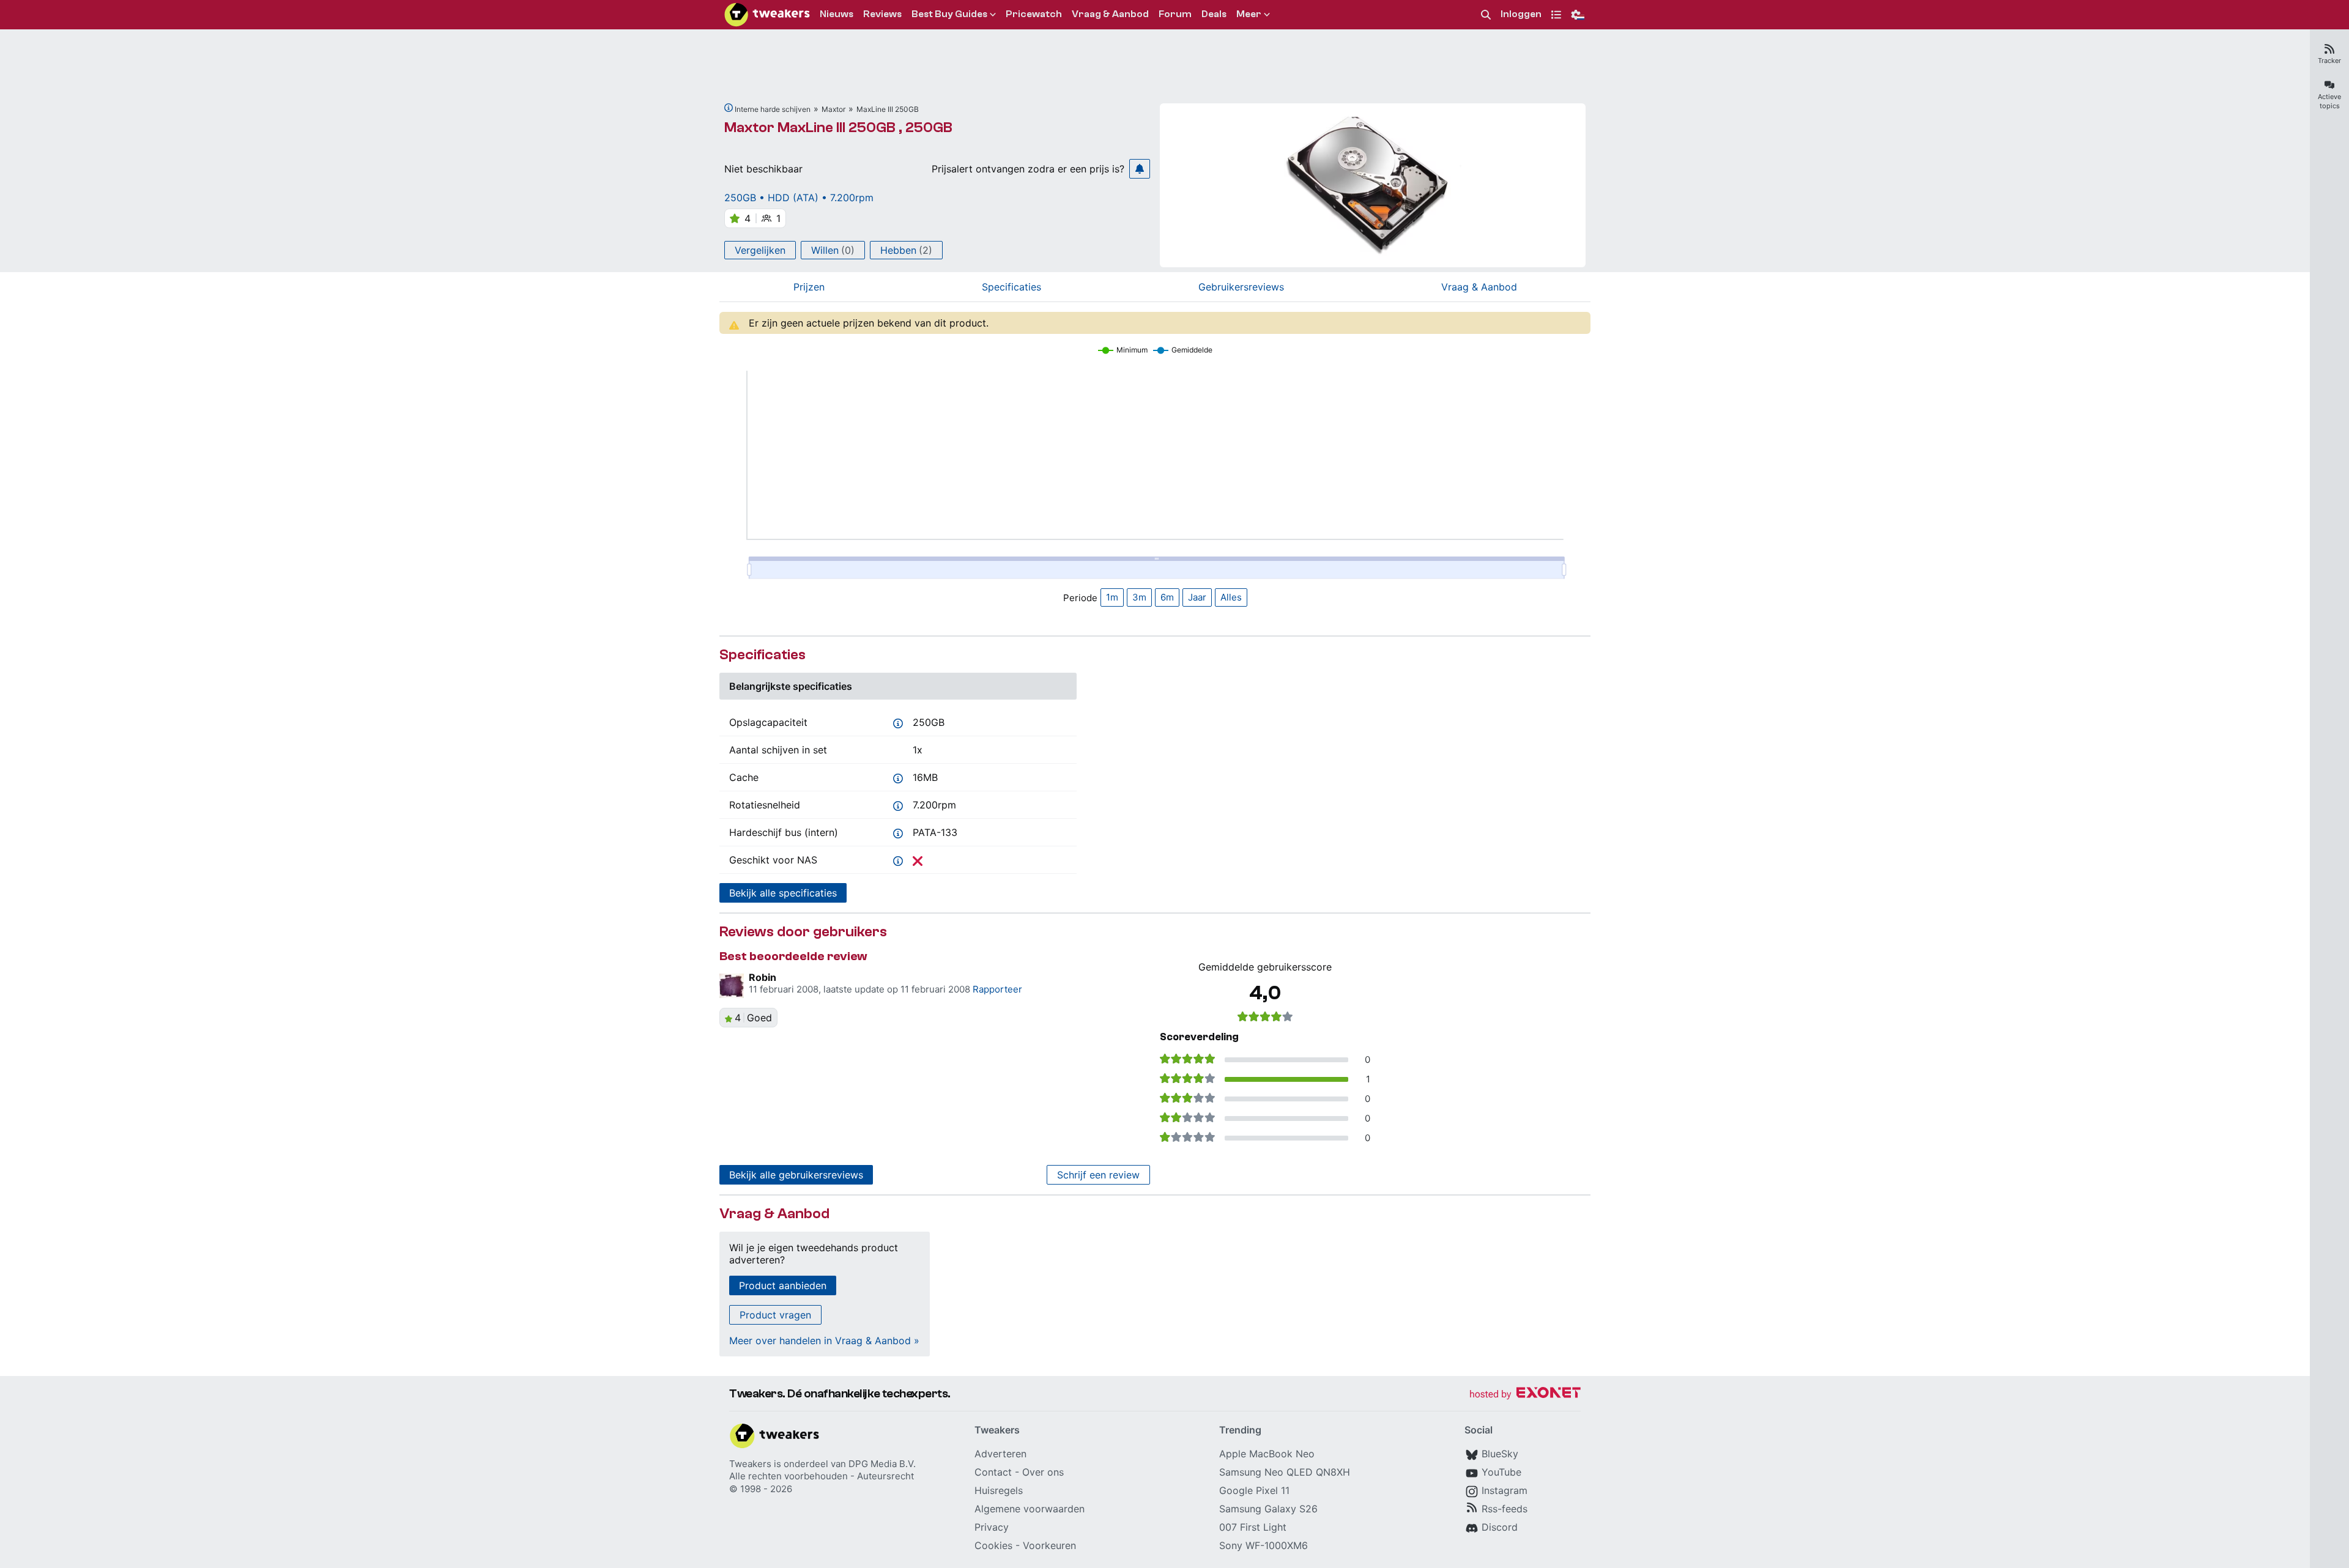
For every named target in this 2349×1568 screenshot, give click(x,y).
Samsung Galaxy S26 (1268, 1509)
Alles (1231, 597)
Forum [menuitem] (1175, 14)
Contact (993, 1472)
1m (1112, 597)
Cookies (993, 1545)
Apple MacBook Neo (1267, 1454)
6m (1167, 597)
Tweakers (750, 1464)
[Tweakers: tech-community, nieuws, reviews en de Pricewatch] (767, 15)
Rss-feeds (1505, 1509)
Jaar (1197, 597)
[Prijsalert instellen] (1140, 169)
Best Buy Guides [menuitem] (949, 14)
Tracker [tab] (2329, 61)
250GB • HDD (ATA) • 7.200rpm (799, 198)
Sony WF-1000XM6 (1264, 1545)
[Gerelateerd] (729, 108)
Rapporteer (997, 989)
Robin (763, 977)
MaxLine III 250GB (888, 109)
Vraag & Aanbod (1479, 287)
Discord (1500, 1527)
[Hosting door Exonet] (1525, 1395)
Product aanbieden (783, 1285)
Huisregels (999, 1490)
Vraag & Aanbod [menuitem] (1110, 14)
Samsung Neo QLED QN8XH (1285, 1472)
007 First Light (1253, 1527)
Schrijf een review (1098, 1175)
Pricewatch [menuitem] (1034, 14)
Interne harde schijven (773, 109)
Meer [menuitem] (1249, 14)
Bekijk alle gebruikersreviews (796, 1175)
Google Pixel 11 (1254, 1490)
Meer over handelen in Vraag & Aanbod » (824, 1341)
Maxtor (833, 109)
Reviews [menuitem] (882, 14)
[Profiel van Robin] (732, 986)
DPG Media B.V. (882, 1464)
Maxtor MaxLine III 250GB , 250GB (838, 128)
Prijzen (809, 287)
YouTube (1501, 1472)
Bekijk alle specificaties (783, 893)
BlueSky (1500, 1454)
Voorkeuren (1049, 1545)
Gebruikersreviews (1241, 287)
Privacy (992, 1527)
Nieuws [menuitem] (837, 14)
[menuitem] (1486, 15)
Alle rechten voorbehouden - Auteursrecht (822, 1476)
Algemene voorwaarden (1030, 1509)
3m (1139, 597)
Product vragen (775, 1315)
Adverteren (1000, 1454)
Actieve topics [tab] (2329, 101)
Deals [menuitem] (1214, 14)
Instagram (1505, 1490)
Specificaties (1011, 287)
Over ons (1043, 1472)
